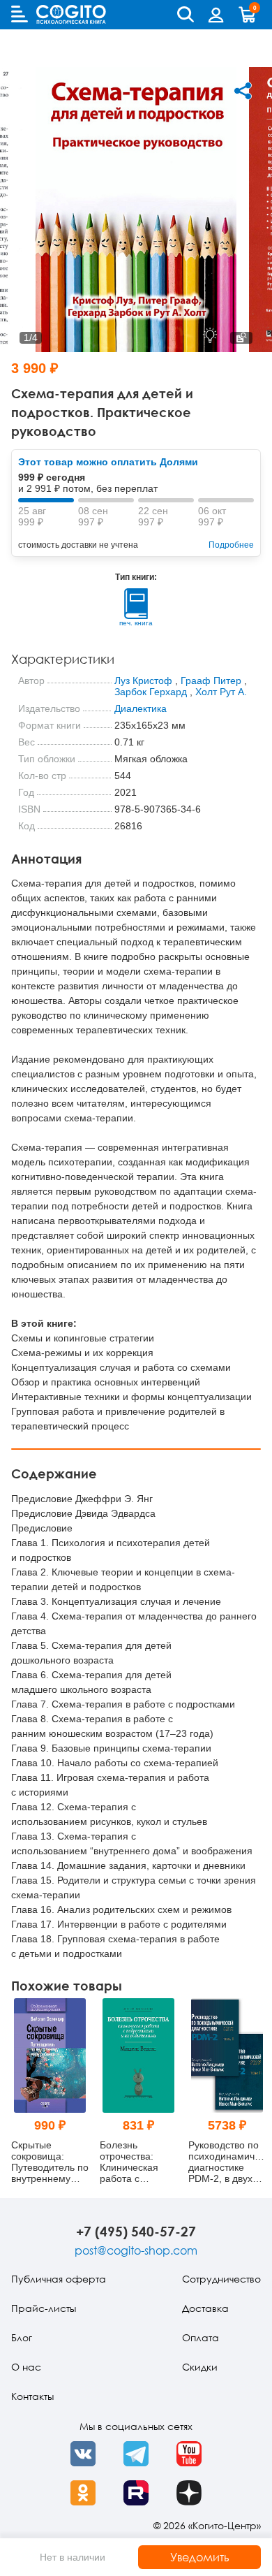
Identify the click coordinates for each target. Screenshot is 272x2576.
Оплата (201, 2337)
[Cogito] (71, 14)
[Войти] (216, 15)
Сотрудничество (221, 2279)
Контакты (32, 2396)
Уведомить (200, 2557)
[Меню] (20, 14)
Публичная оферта (59, 2279)
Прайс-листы (44, 2308)
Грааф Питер (211, 681)
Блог (22, 2337)
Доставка (205, 2308)
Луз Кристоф (143, 681)
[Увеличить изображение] (241, 338)
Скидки (200, 2367)
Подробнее (231, 545)
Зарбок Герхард (151, 692)
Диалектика (141, 708)
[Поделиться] (243, 91)
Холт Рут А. (221, 692)
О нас (26, 2367)
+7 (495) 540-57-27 (136, 2231)
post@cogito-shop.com (136, 2250)
